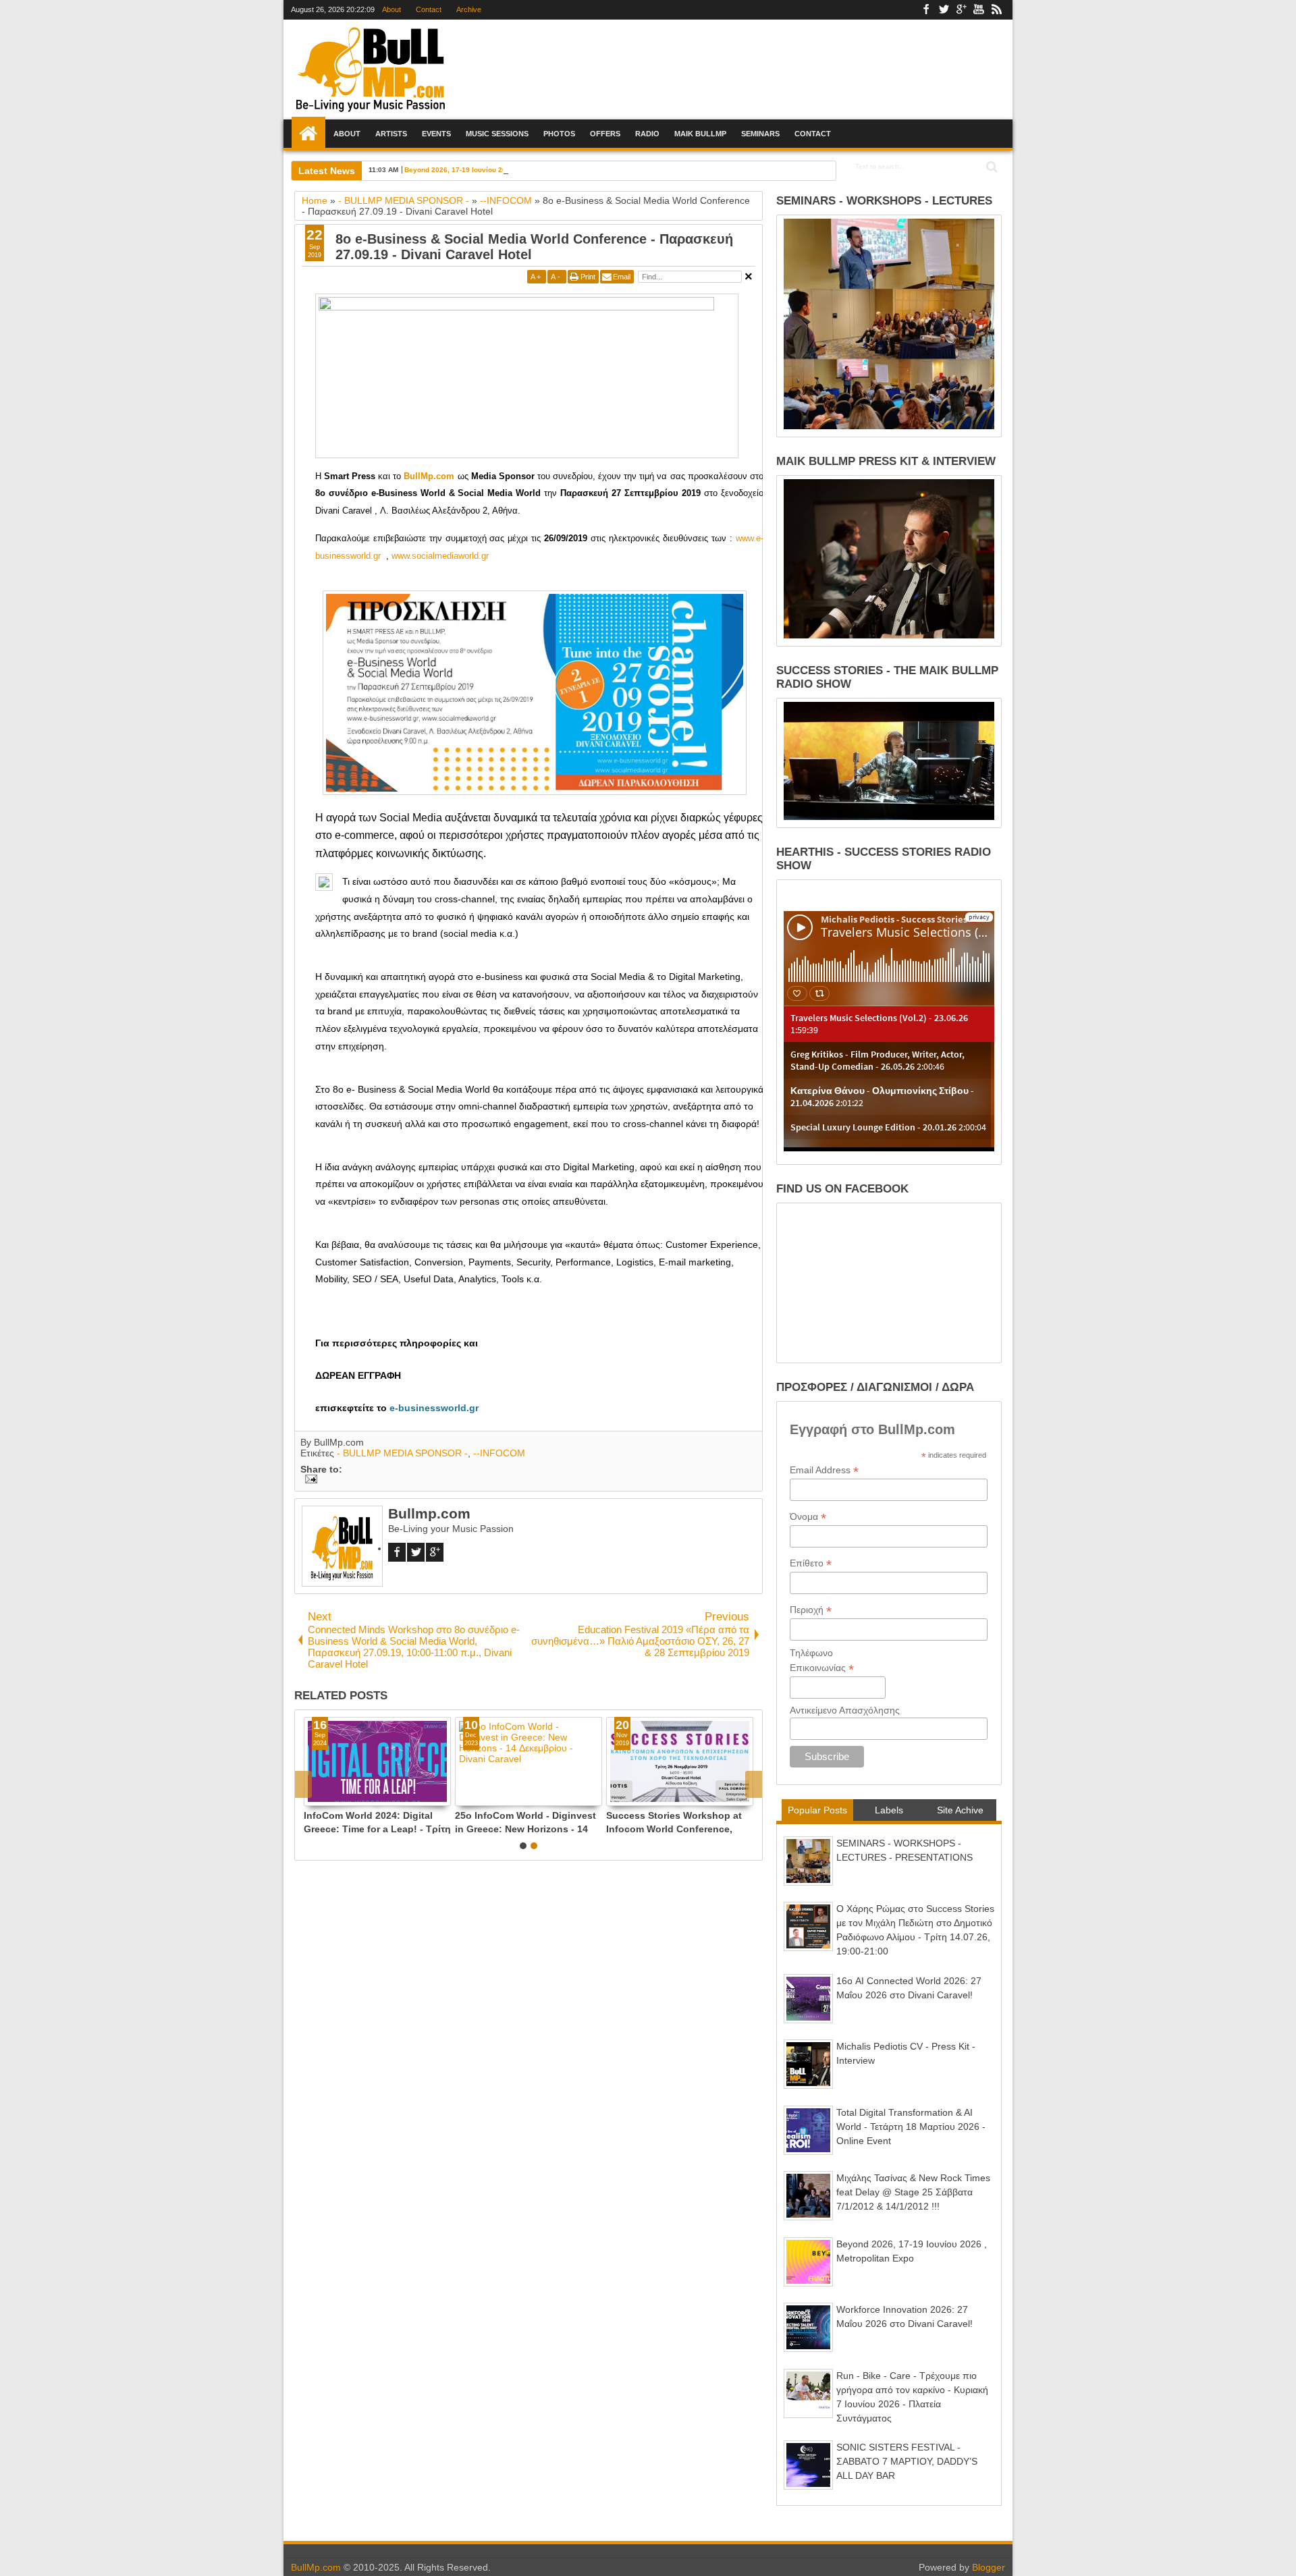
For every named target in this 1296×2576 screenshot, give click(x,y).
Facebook (926, 10)
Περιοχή (811, 1610)
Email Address (824, 1470)
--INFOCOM (499, 1453)
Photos (559, 134)
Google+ (961, 10)
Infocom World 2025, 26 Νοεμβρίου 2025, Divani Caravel (375, 1822)
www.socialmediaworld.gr (440, 556)
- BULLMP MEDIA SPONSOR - (402, 1453)
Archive (468, 9)
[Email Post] (309, 1480)
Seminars (760, 134)
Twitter (944, 10)
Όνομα (808, 1517)
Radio (647, 134)
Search (991, 167)
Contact (428, 9)
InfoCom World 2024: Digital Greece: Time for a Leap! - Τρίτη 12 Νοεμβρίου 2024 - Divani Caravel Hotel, (678, 1822)
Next (303, 1784)
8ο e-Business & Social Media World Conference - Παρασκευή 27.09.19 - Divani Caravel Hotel (534, 247)
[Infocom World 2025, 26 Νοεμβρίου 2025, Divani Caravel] (375, 1761)
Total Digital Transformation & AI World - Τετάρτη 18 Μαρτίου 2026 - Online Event (911, 2127)
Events (436, 134)
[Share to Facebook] (313, 1795)
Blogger (989, 2567)
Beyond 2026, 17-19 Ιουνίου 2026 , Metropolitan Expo (492, 170)
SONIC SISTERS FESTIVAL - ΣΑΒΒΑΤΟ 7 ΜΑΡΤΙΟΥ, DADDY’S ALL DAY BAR (907, 2461)
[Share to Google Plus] (342, 1795)
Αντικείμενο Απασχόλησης (845, 1710)
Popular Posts (817, 1810)
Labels (889, 1810)
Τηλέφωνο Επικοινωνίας (822, 1661)
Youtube (979, 10)
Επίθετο (811, 1563)
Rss (996, 10)
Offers (605, 134)
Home (308, 134)
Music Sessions (497, 134)
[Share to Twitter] (327, 1795)
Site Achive (960, 1810)
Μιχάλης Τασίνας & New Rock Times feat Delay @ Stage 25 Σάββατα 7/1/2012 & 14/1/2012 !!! (913, 2192)
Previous (754, 1784)
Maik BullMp (700, 134)
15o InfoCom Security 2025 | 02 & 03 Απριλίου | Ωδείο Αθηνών (524, 1822)
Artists (391, 134)
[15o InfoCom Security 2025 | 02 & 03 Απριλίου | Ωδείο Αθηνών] (526, 1761)
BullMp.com (316, 2567)
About (391, 9)
